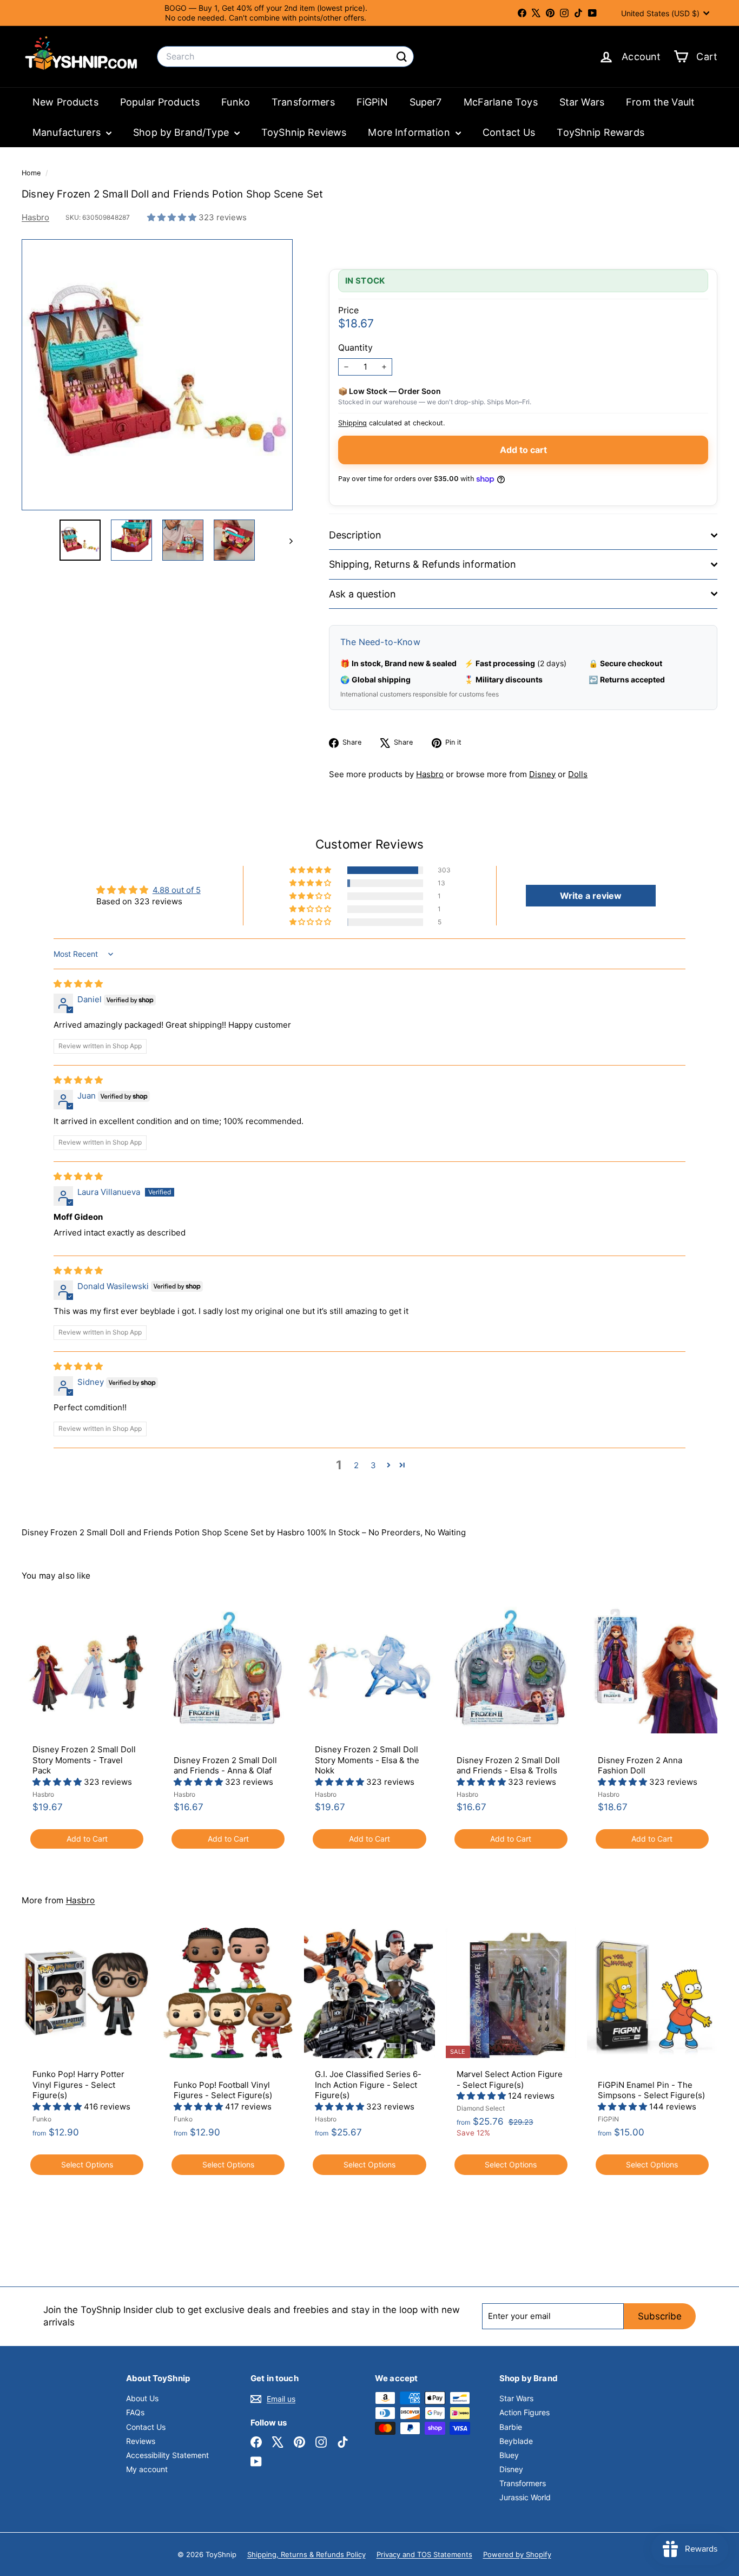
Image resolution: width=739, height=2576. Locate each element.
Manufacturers (68, 132)
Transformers (303, 102)
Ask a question (362, 594)
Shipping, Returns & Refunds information (423, 564)
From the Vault (660, 102)
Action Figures (524, 2412)
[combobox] (285, 57)
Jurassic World (525, 2497)
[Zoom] (157, 375)
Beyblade (516, 2441)
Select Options (87, 2164)
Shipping (352, 423)
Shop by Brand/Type (182, 132)
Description (355, 535)
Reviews (141, 2441)
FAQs (135, 2412)
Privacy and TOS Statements (424, 2554)
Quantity (355, 347)
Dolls (578, 774)
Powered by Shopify (517, 2554)
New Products (65, 102)
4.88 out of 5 (177, 890)
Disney (542, 774)
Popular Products (160, 102)
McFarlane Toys (501, 102)
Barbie (511, 2427)
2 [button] (356, 1465)
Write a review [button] (591, 896)
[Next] (286, 540)
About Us (142, 2398)
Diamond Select (481, 2108)
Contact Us (509, 132)
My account (147, 2469)
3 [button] (373, 1465)
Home (32, 173)
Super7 (426, 102)
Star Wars (582, 102)
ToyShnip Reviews (304, 132)
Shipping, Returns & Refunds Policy (306, 2554)
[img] (78, 984)
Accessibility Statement (167, 2455)
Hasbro (35, 217)
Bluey (509, 2455)
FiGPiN (372, 102)
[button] (173, 217)
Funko (236, 102)
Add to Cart (87, 1839)
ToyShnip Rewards (600, 132)
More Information (410, 132)
